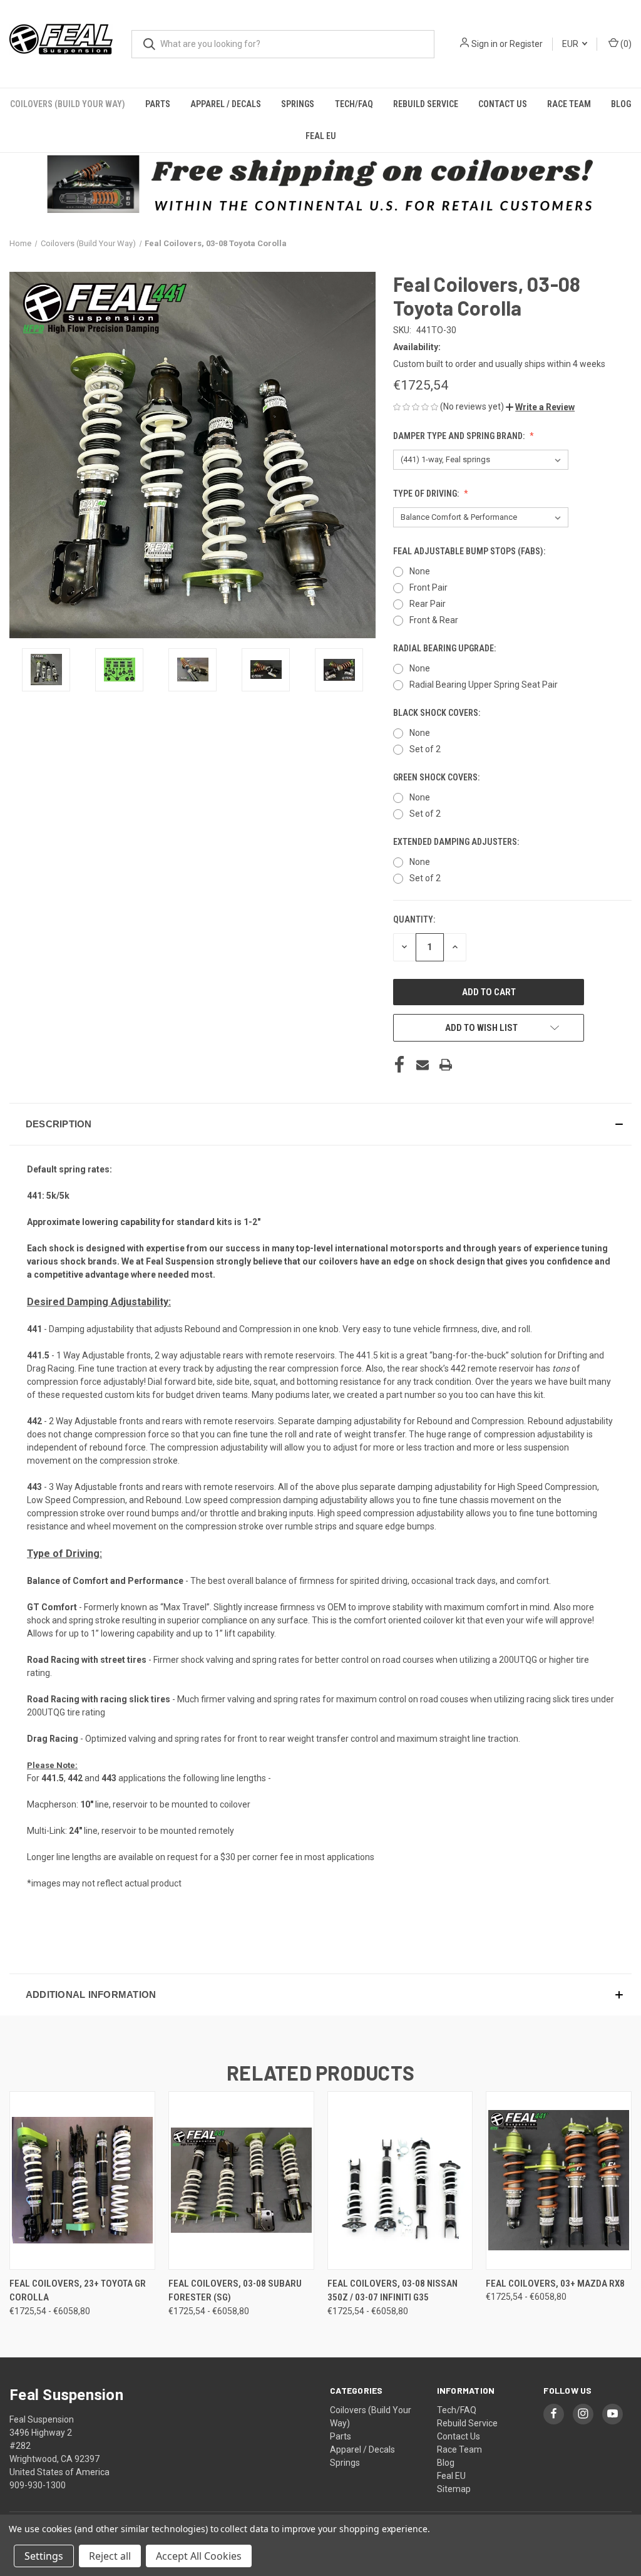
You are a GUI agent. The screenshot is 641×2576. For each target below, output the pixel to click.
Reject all (110, 2556)
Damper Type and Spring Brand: (460, 436)
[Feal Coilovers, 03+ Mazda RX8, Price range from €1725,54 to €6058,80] (559, 2180)
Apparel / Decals (226, 104)
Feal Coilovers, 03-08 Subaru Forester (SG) (235, 2291)
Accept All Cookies (199, 2556)
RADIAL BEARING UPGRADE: (445, 648)
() (625, 44)
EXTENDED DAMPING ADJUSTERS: (457, 842)
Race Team (569, 104)
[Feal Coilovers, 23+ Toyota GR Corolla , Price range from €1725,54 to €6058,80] (82, 2180)
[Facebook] (399, 1065)
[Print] (446, 1065)
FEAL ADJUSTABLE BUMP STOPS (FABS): (470, 551)
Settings (44, 2556)
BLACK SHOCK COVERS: (438, 713)
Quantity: (414, 919)
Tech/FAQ (354, 104)
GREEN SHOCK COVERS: (437, 777)
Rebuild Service (426, 104)
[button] (540, 407)
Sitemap (454, 2489)
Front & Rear (434, 620)
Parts (158, 104)
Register (526, 44)
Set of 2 (425, 749)
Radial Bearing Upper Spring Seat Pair (484, 685)
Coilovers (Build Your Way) (68, 104)
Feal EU (321, 136)
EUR (571, 44)
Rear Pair (428, 604)
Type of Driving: (427, 494)
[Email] (423, 1065)
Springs (298, 104)
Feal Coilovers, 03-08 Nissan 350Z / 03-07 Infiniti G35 (392, 2291)
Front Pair (428, 587)
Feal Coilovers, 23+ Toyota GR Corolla (78, 2291)
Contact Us (503, 104)
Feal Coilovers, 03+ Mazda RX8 (555, 2284)
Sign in (485, 44)
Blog (621, 104)
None (420, 571)
